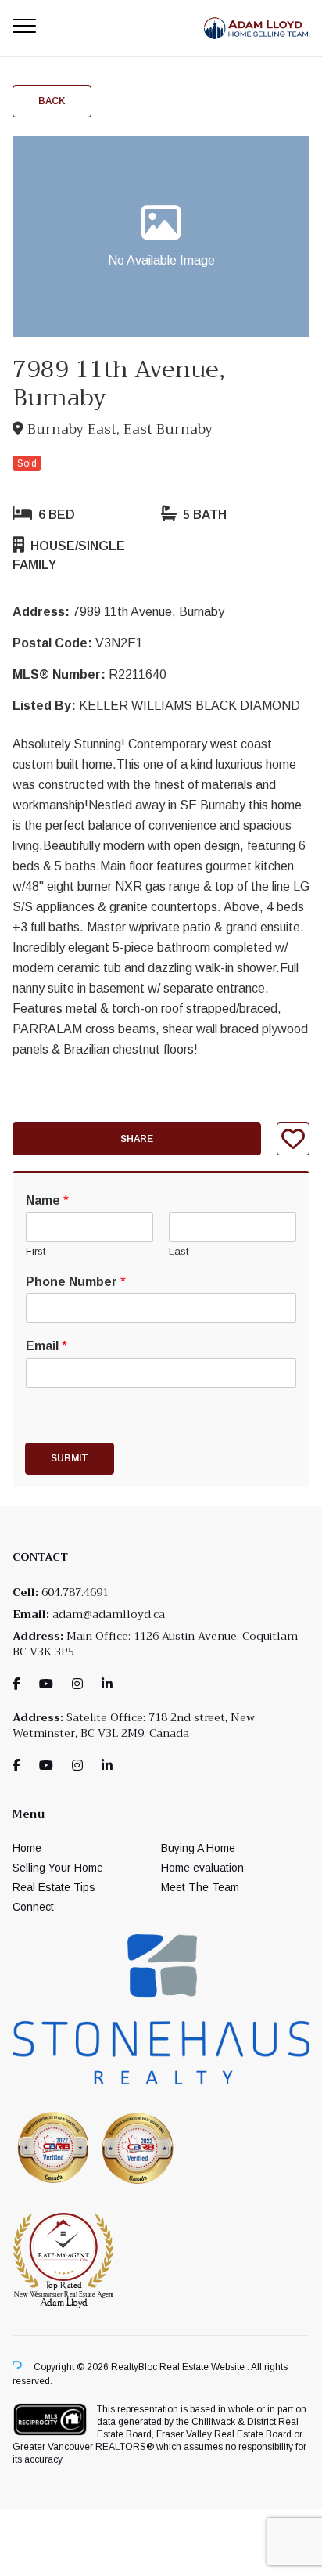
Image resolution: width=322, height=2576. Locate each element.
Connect (33, 1907)
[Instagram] (77, 1684)
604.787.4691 (75, 1592)
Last (179, 1251)
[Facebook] (16, 1684)
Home (27, 1848)
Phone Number (76, 1282)
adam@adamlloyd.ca (109, 1614)
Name (47, 1200)
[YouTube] (46, 1684)
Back (52, 101)
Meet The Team (200, 1887)
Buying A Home (198, 1848)
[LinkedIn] (107, 1684)
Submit (70, 1458)
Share (137, 1139)
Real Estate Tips (54, 1887)
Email (47, 1346)
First (36, 1251)
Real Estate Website (203, 2367)
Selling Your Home (58, 1868)
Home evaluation (202, 1868)
